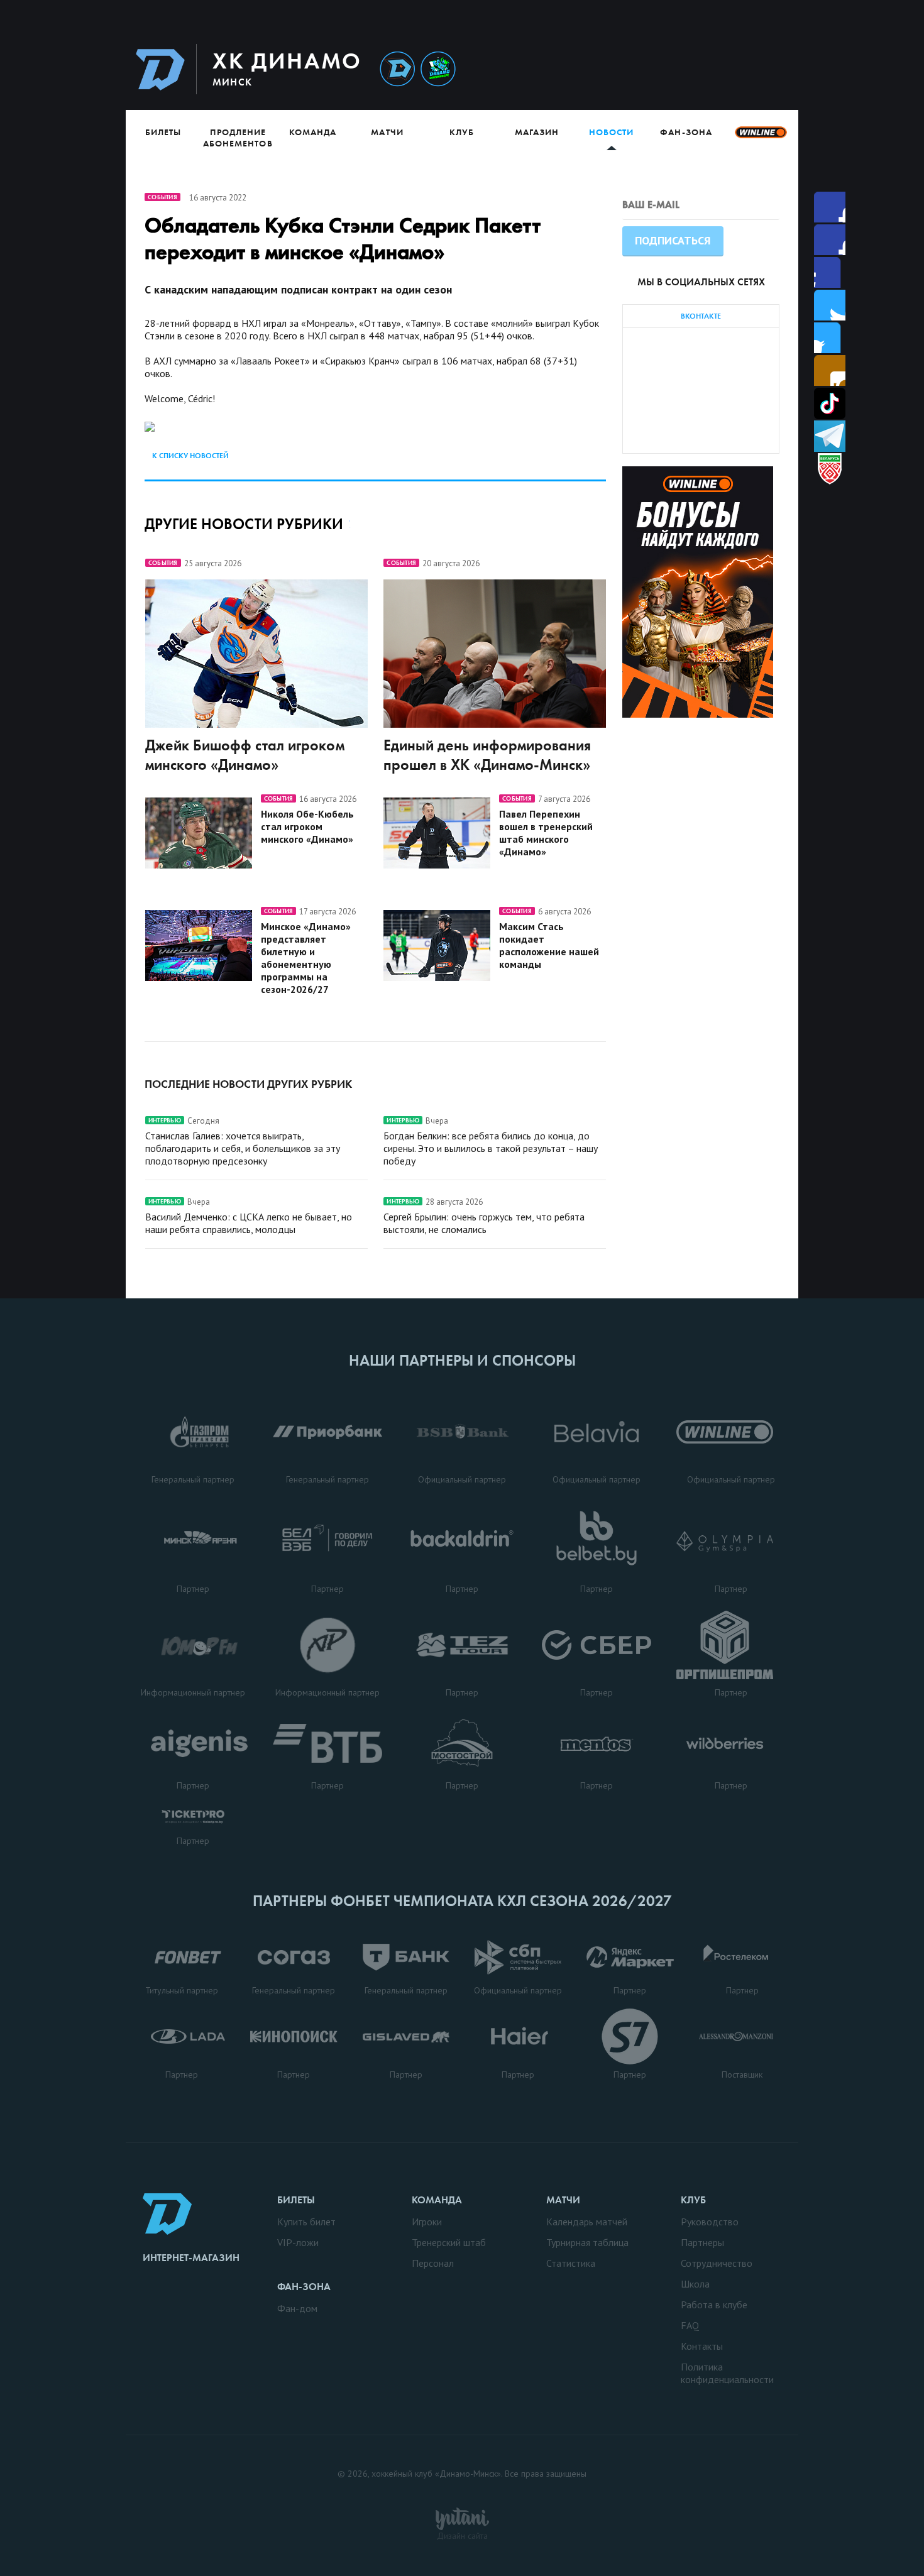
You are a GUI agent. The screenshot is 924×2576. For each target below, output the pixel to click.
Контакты (702, 2346)
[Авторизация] (680, 69)
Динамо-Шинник (397, 69)
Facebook (830, 207)
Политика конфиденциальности (727, 2373)
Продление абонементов (238, 138)
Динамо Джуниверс (438, 69)
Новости (611, 132)
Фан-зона (686, 132)
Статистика (571, 2263)
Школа (695, 2284)
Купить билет (306, 2222)
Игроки (427, 2222)
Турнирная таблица (587, 2242)
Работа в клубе (714, 2305)
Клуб (462, 132)
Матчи (387, 132)
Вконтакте (830, 338)
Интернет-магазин (191, 2258)
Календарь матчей (587, 2222)
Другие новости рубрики (244, 524)
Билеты (163, 132)
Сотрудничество (717, 2263)
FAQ (690, 2325)
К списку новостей (190, 456)
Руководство (710, 2222)
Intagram (830, 305)
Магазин (537, 132)
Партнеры (702, 2242)
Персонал (433, 2263)
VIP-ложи (298, 2242)
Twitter (830, 272)
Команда (313, 132)
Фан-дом (297, 2308)
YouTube (830, 370)
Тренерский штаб (449, 2242)
